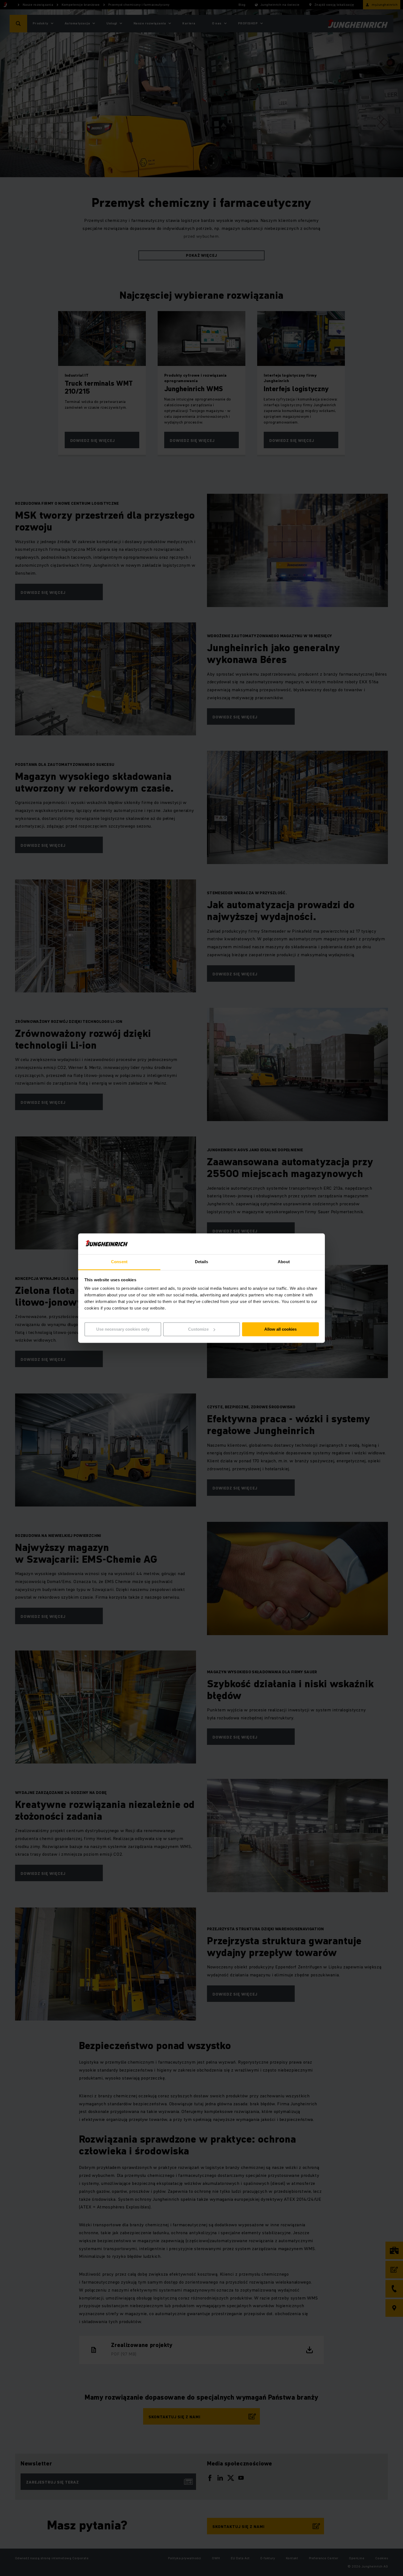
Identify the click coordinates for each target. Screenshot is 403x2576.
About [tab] (284, 1262)
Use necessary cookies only (123, 1329)
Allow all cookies (280, 1329)
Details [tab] (202, 1262)
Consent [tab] (119, 1262)
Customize (198, 1329)
